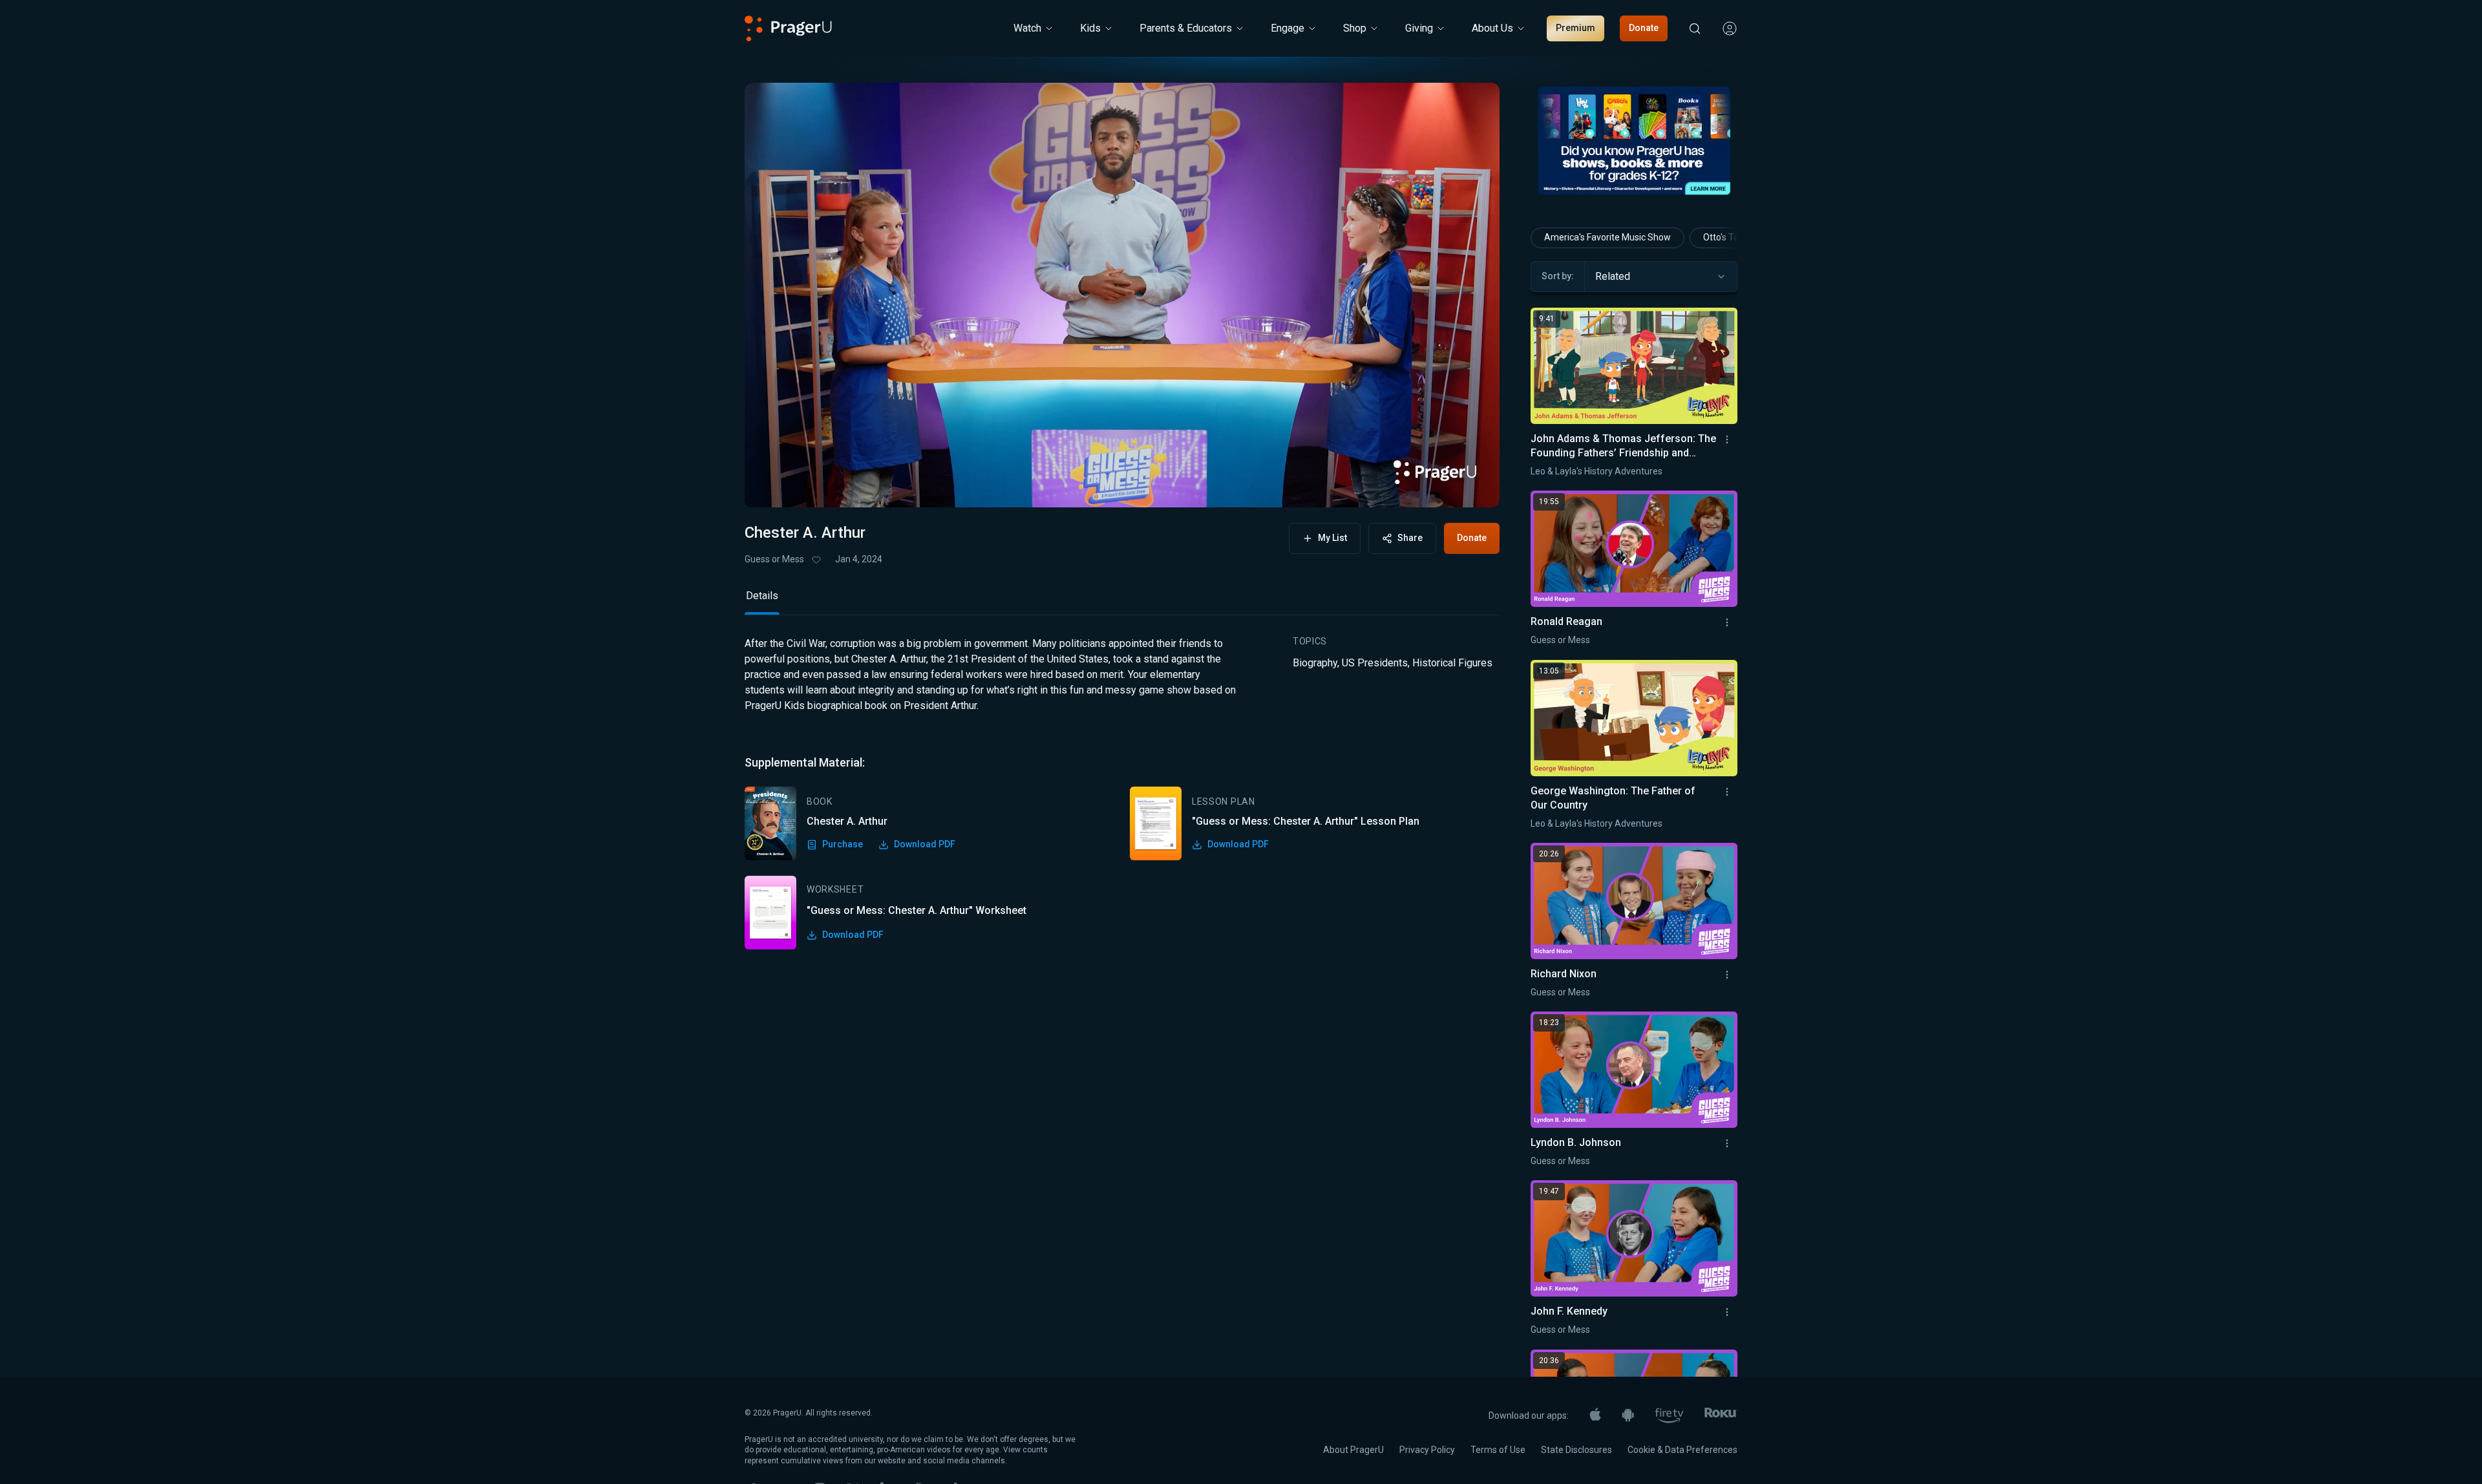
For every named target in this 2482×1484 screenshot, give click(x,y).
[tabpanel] (1122, 793)
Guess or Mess (774, 559)
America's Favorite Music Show (1607, 237)
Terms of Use (1498, 1450)
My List (1332, 538)
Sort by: (1558, 276)
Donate (1644, 28)
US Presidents (1375, 663)
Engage (1288, 28)
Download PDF (925, 844)
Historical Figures (1452, 663)
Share (1410, 538)
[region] (1122, 295)
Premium (1575, 28)
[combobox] (1661, 277)
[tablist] (1122, 601)
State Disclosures (1576, 1450)
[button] (770, 485)
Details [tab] (762, 596)
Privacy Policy (1427, 1450)
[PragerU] (788, 28)
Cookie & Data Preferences (1682, 1450)
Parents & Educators (1186, 28)
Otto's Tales (1727, 237)
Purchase (843, 844)
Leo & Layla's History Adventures (1596, 471)
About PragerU (1353, 1450)
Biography (1315, 663)
